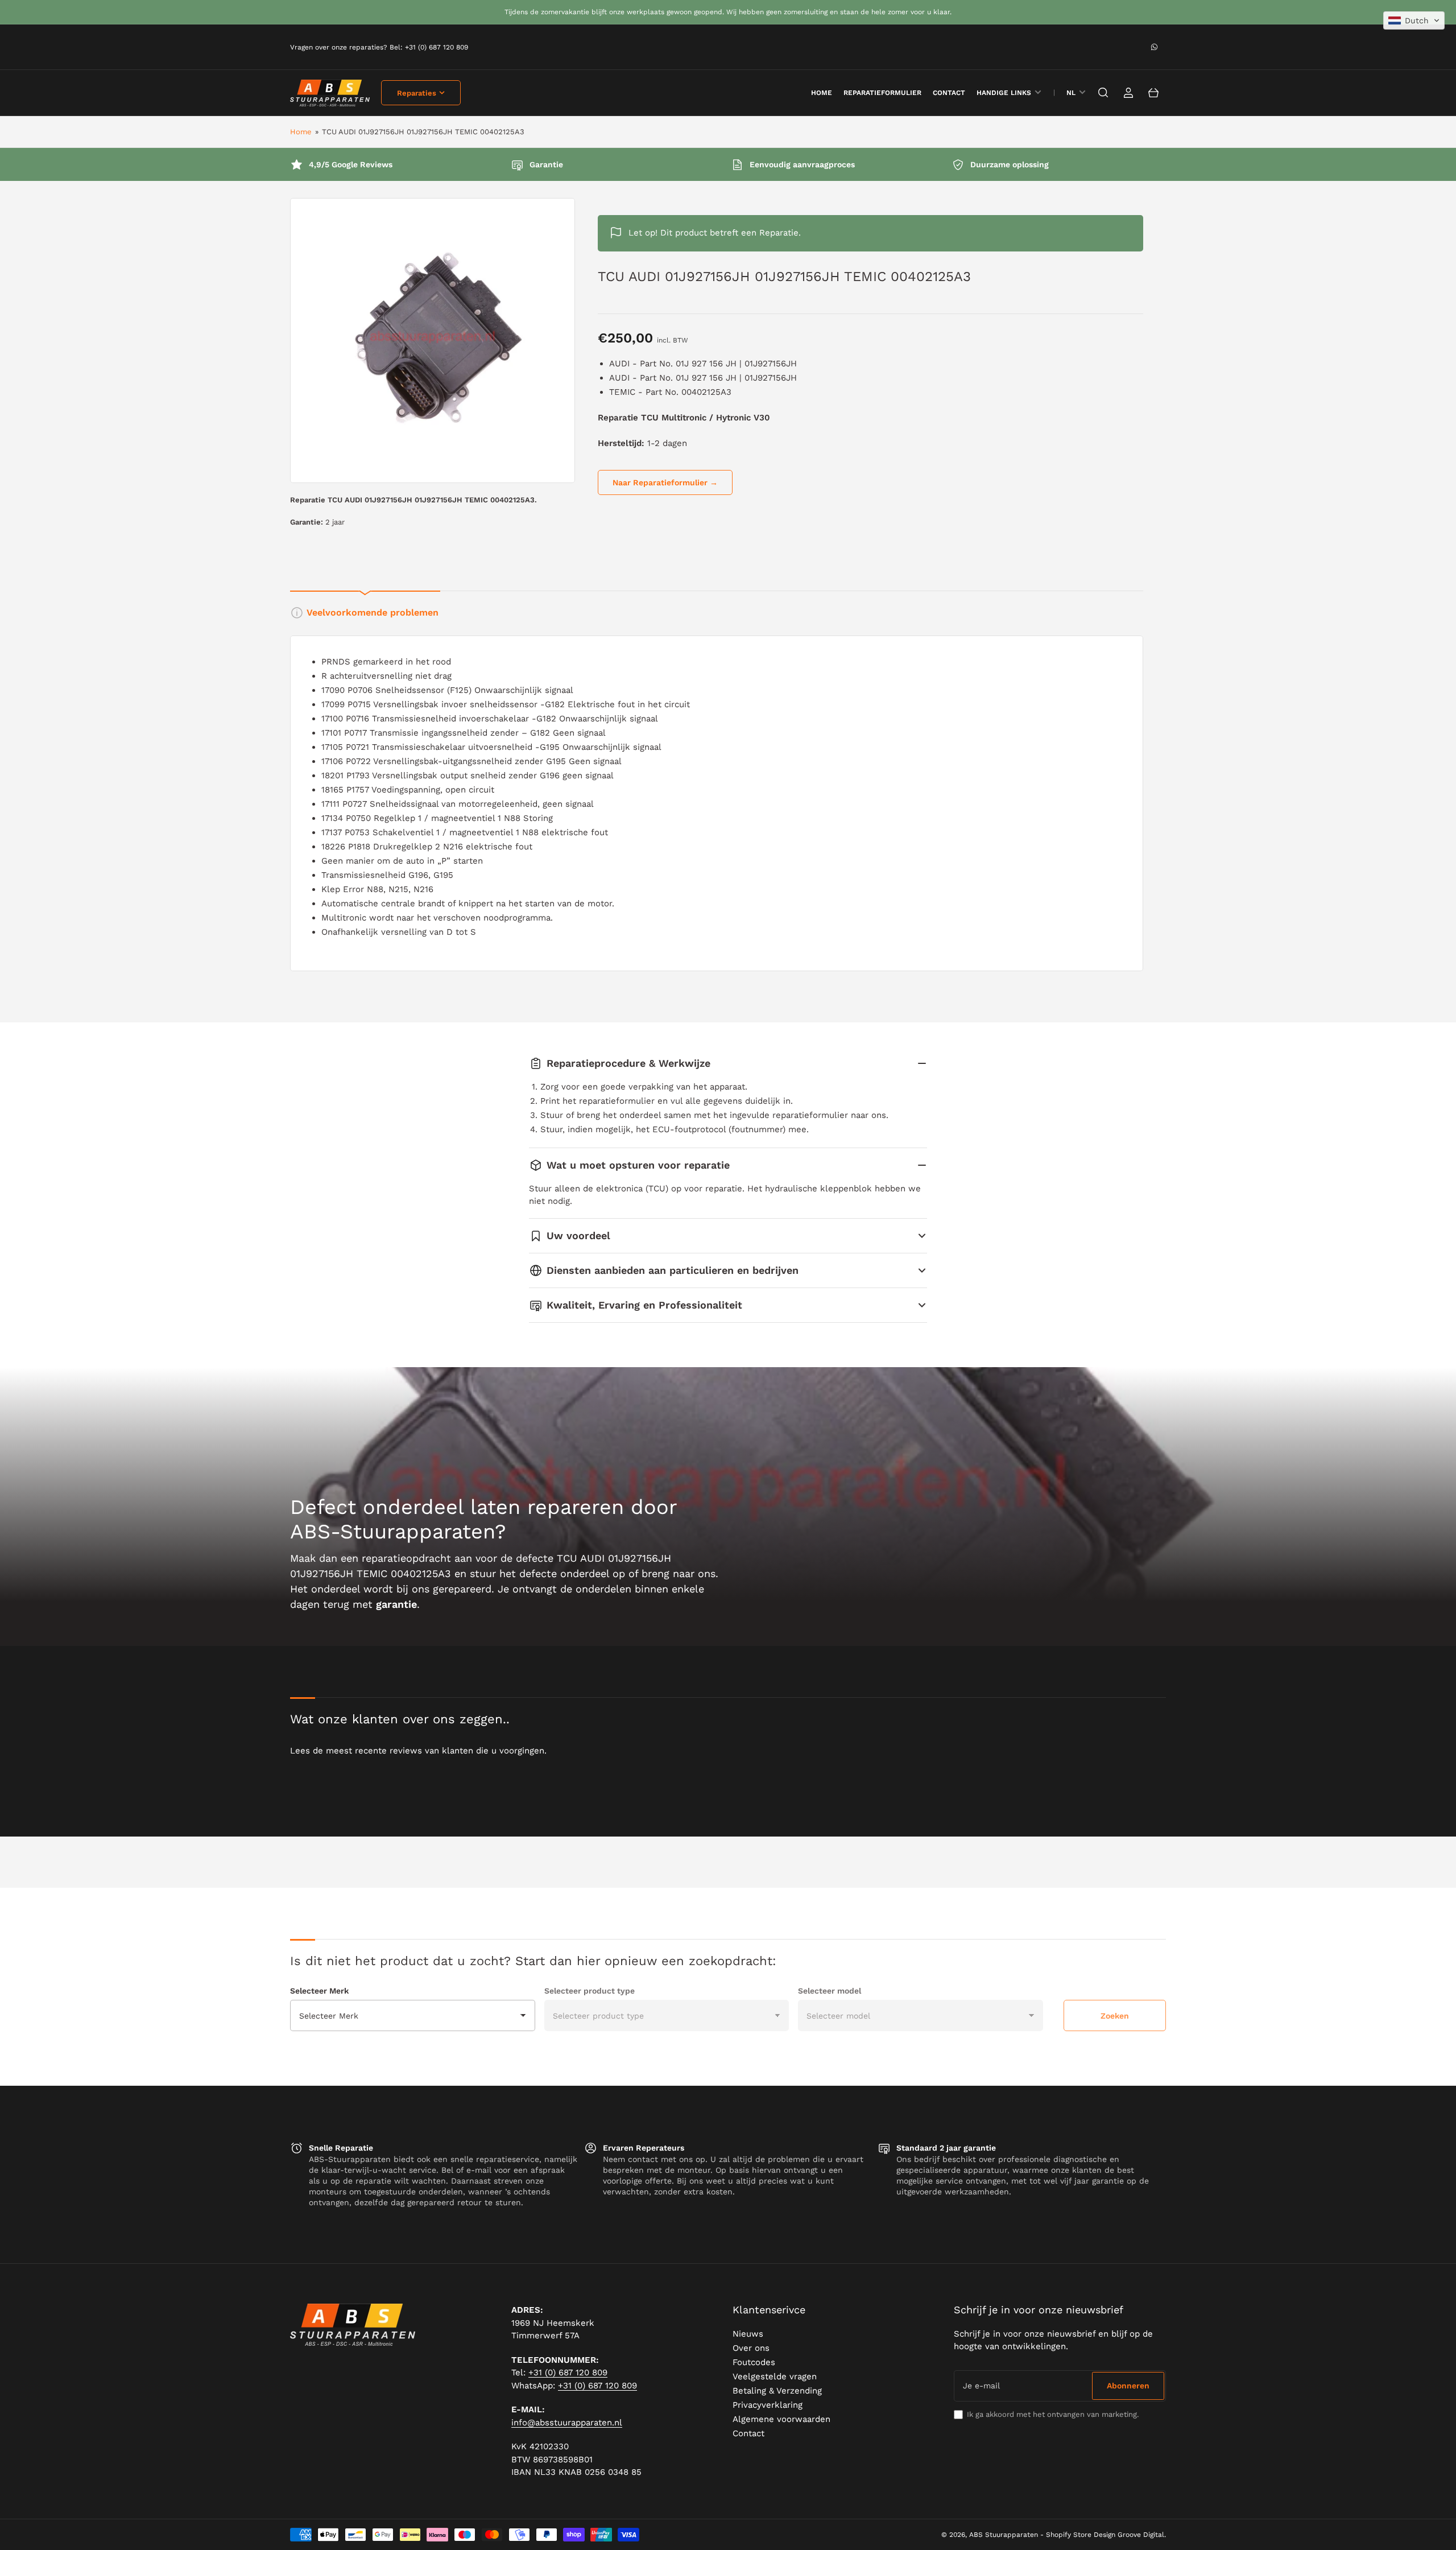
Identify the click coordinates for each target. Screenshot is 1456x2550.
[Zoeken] (1103, 93)
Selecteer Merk (319, 1991)
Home (301, 132)
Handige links (1004, 93)
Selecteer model (830, 1991)
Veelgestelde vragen (775, 2376)
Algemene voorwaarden (781, 2419)
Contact (949, 93)
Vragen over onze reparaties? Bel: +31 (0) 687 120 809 (379, 47)
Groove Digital (1141, 2535)
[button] (1414, 20)
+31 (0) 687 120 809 (568, 2372)
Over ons (751, 2348)
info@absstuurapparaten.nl (567, 2423)
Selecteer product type (590, 1991)
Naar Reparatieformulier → (665, 482)
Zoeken (1115, 2016)
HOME (822, 93)
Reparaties (417, 93)
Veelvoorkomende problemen (373, 612)
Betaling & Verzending (777, 2391)
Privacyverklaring (768, 2405)
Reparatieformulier (882, 93)
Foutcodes (754, 2362)
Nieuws (748, 2334)
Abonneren (1128, 2386)
